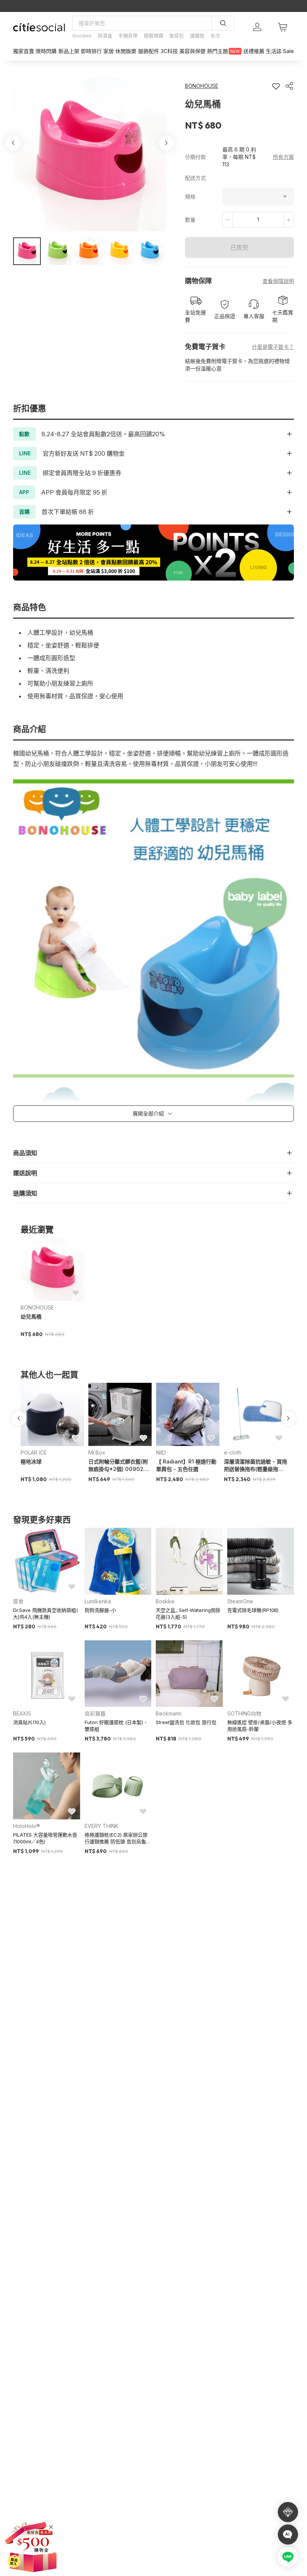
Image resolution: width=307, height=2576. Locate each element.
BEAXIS (22, 1713)
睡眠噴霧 (153, 36)
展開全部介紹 (148, 1113)
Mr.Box (97, 1452)
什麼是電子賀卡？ (273, 347)
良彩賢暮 (95, 1713)
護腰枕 (197, 36)
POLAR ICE (34, 1452)
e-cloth (233, 1452)
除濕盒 (105, 36)
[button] (27, 251)
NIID (161, 1452)
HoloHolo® (27, 1826)
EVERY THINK (101, 1826)
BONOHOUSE (37, 1307)
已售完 (239, 247)
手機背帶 (128, 36)
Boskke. (166, 1601)
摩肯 (18, 1601)
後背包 (177, 36)
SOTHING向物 (244, 1713)
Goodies (82, 36)
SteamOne (240, 1601)
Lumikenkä (98, 1601)
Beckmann (169, 1713)
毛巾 (215, 36)
